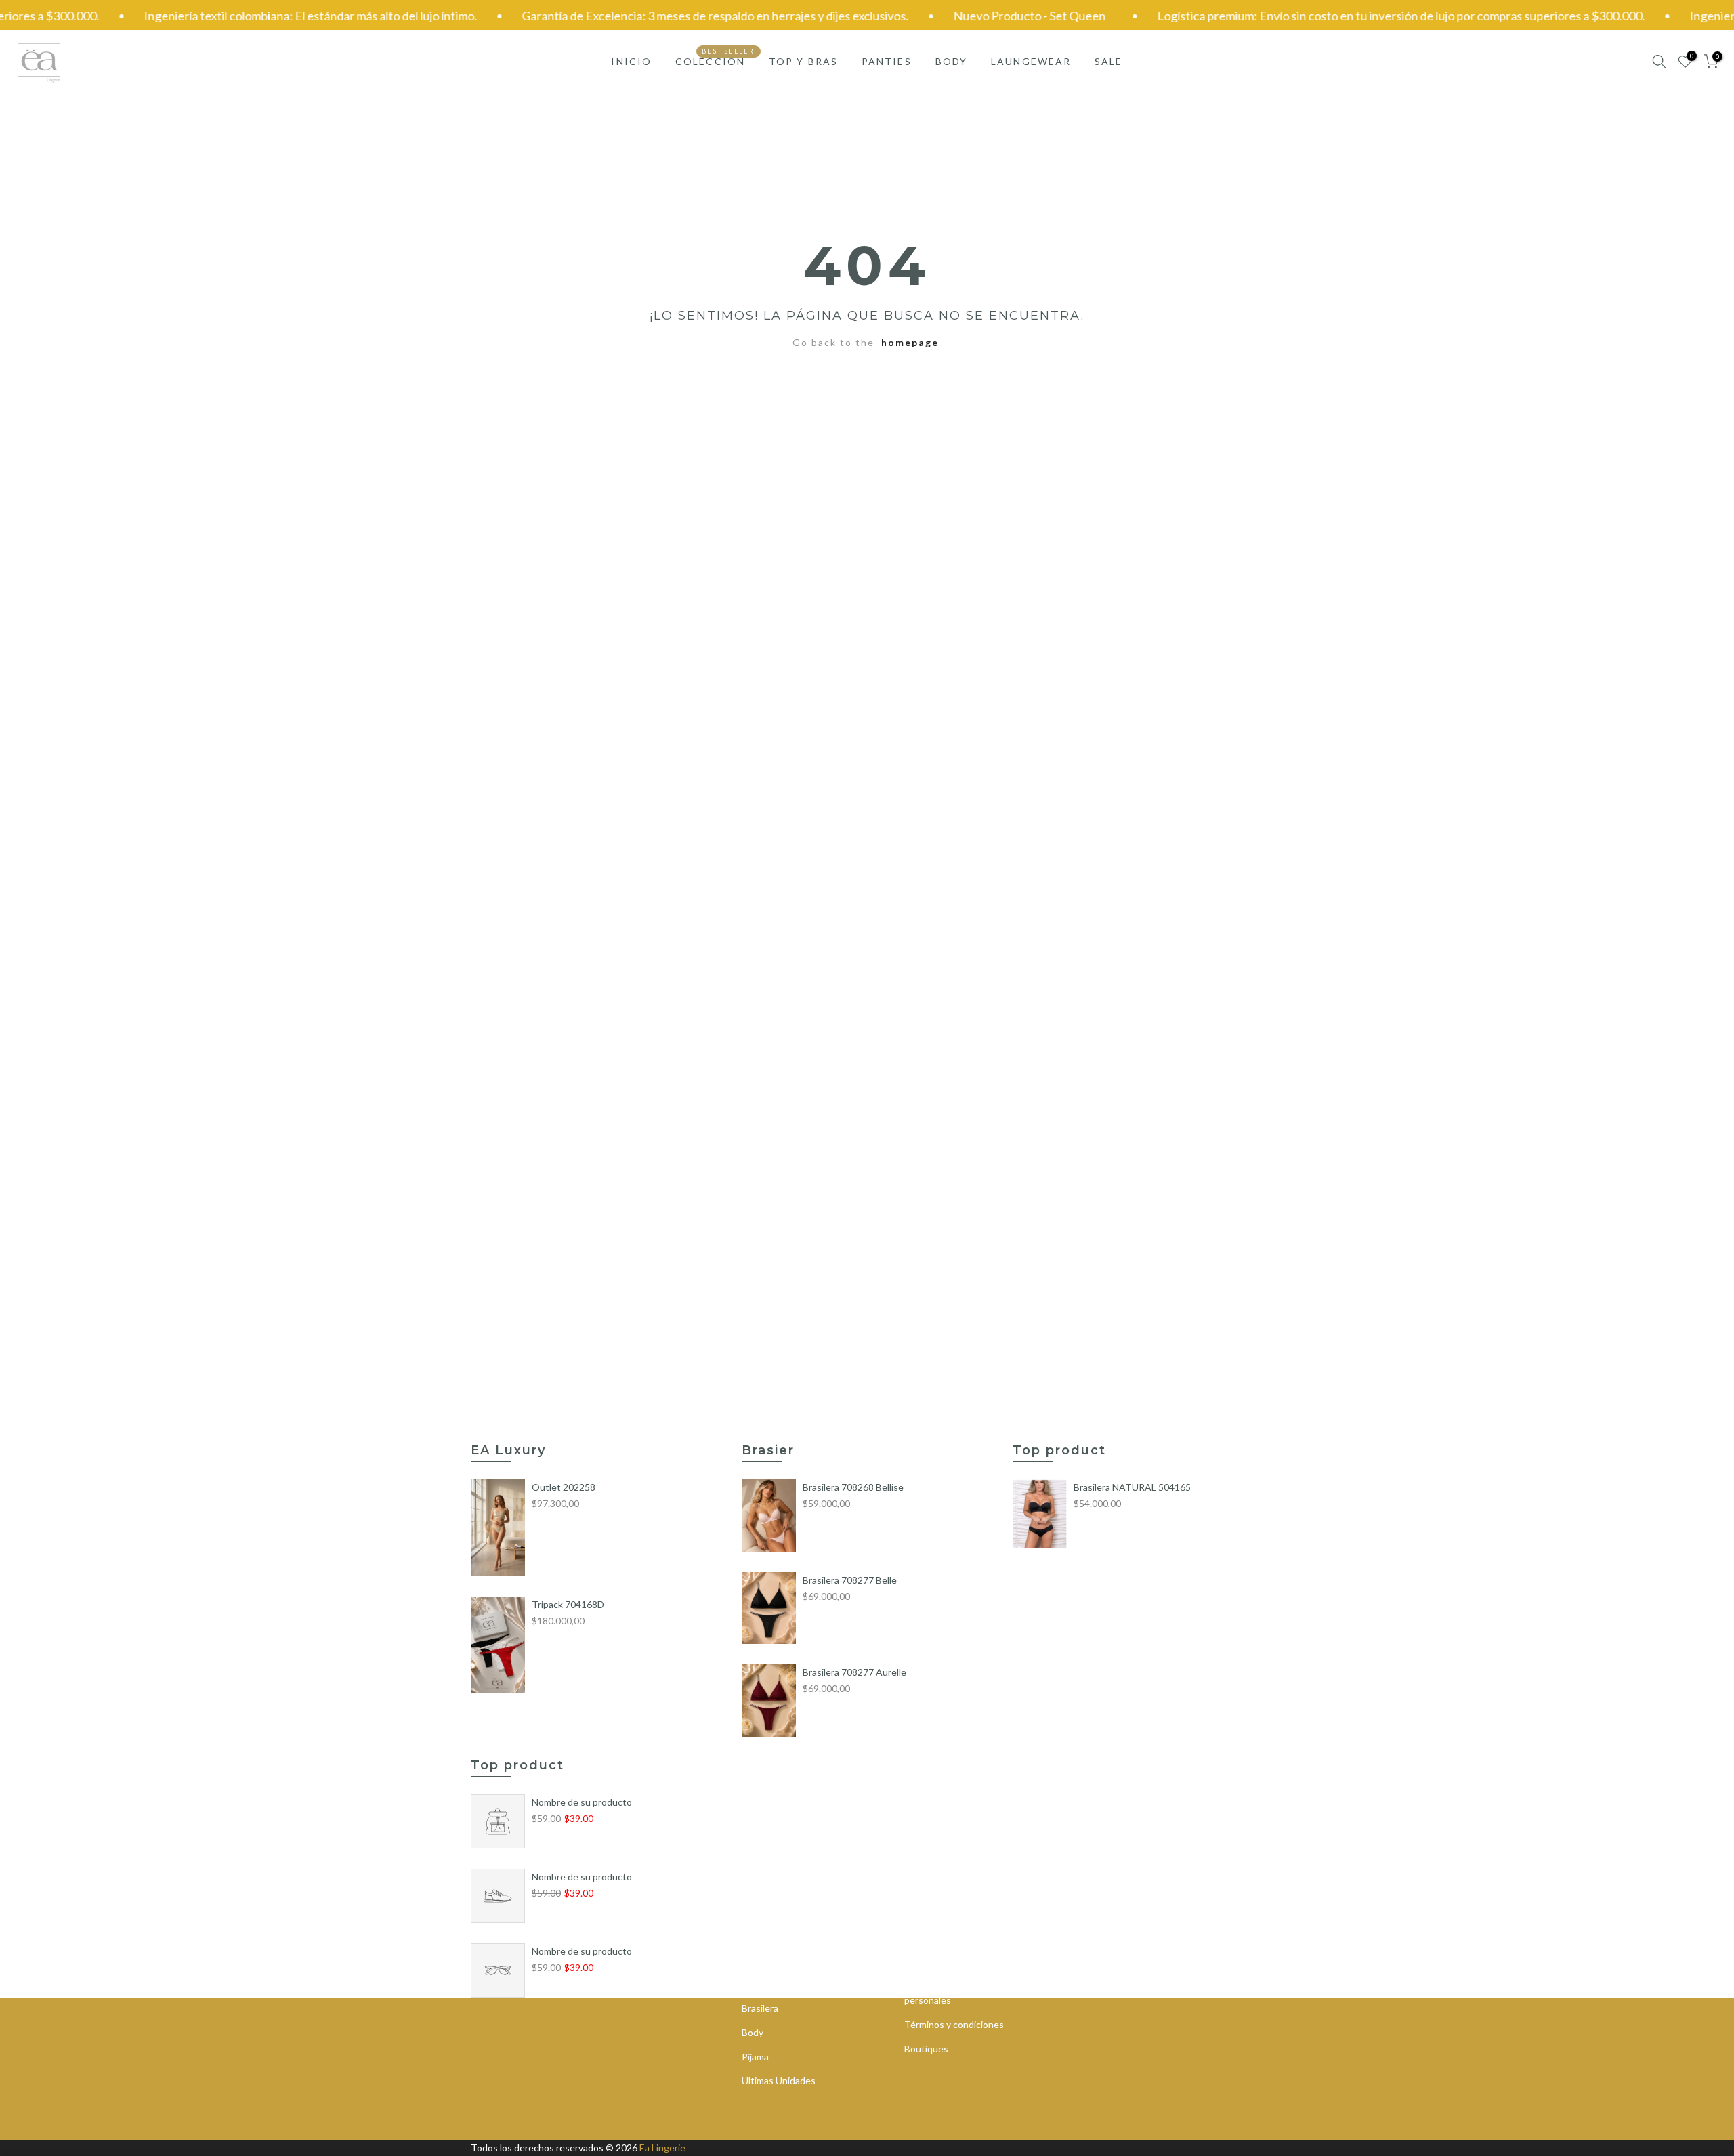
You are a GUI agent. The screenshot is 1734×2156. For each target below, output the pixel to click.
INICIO (631, 61)
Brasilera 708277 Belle (850, 1580)
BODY (951, 61)
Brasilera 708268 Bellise (853, 1487)
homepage (910, 342)
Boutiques (926, 2049)
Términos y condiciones (954, 2024)
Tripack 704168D (568, 1604)
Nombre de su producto (582, 1802)
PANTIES (887, 61)
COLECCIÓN (715, 60)
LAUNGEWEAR (1031, 61)
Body (753, 2032)
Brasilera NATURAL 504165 (1132, 1487)
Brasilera (760, 2008)
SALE (1108, 61)
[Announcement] (656, 16)
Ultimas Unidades (779, 2080)
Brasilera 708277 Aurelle (854, 1672)
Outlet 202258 (564, 1487)
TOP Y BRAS (803, 61)
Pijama (755, 2057)
